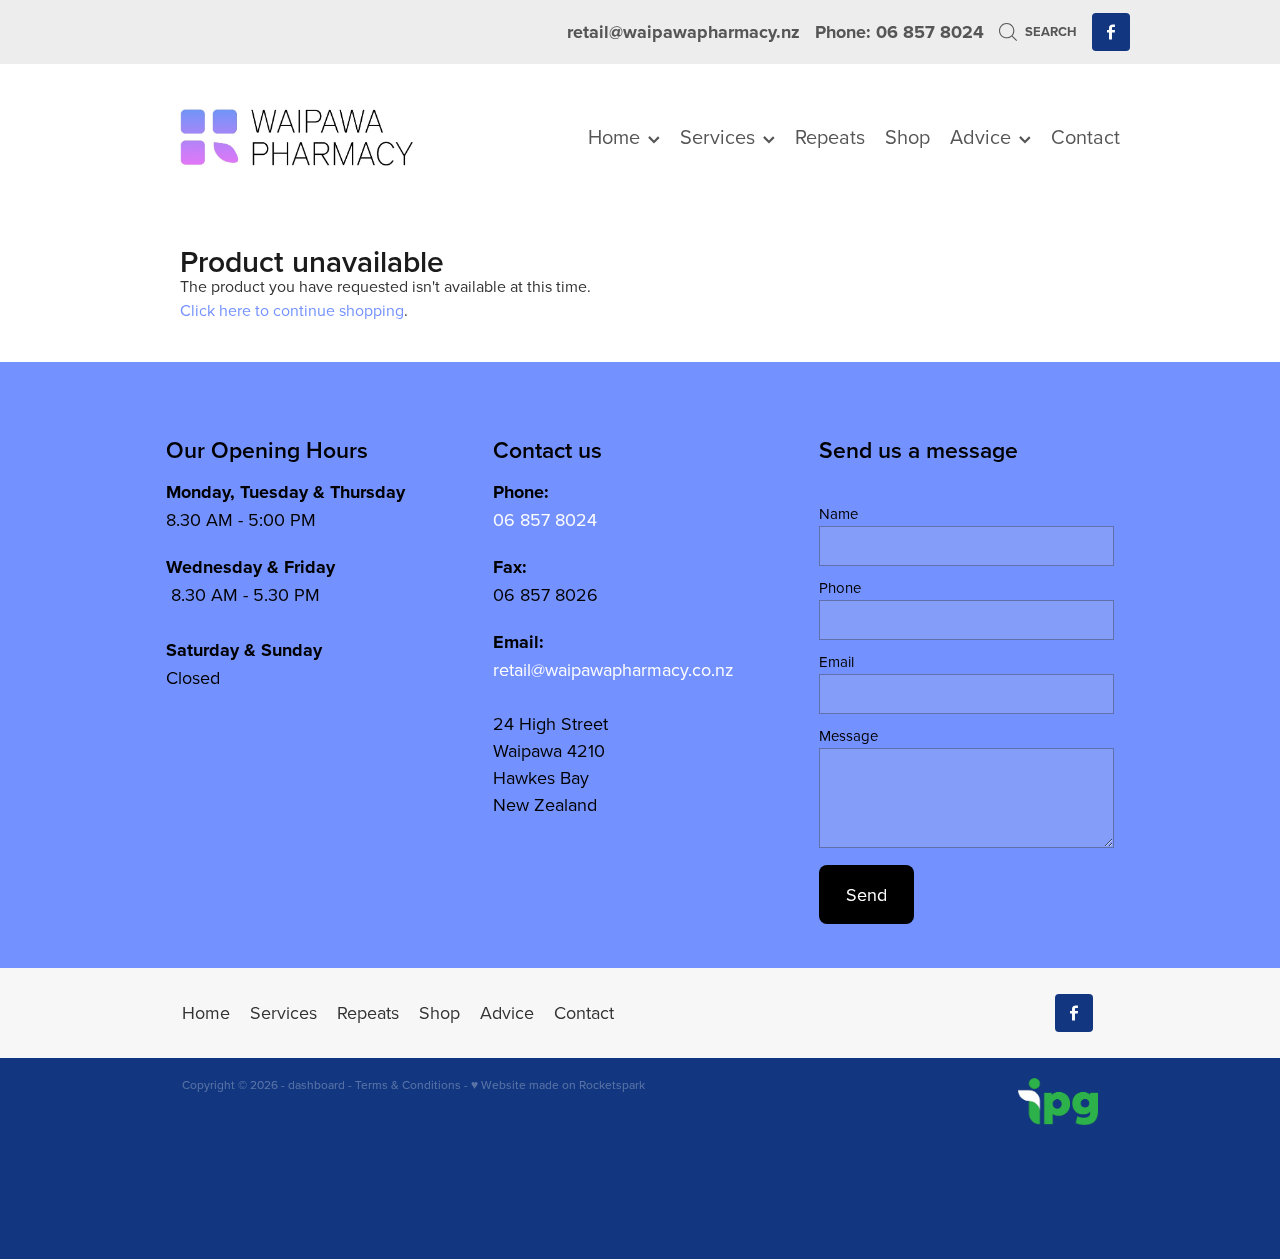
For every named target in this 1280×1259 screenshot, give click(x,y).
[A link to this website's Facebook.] (1111, 32)
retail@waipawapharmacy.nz (683, 32)
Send (866, 894)
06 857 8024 (545, 519)
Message (848, 735)
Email (836, 661)
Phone (840, 587)
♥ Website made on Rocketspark (558, 1084)
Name (838, 513)
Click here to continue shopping (292, 310)
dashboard (316, 1084)
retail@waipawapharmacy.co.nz (613, 669)
